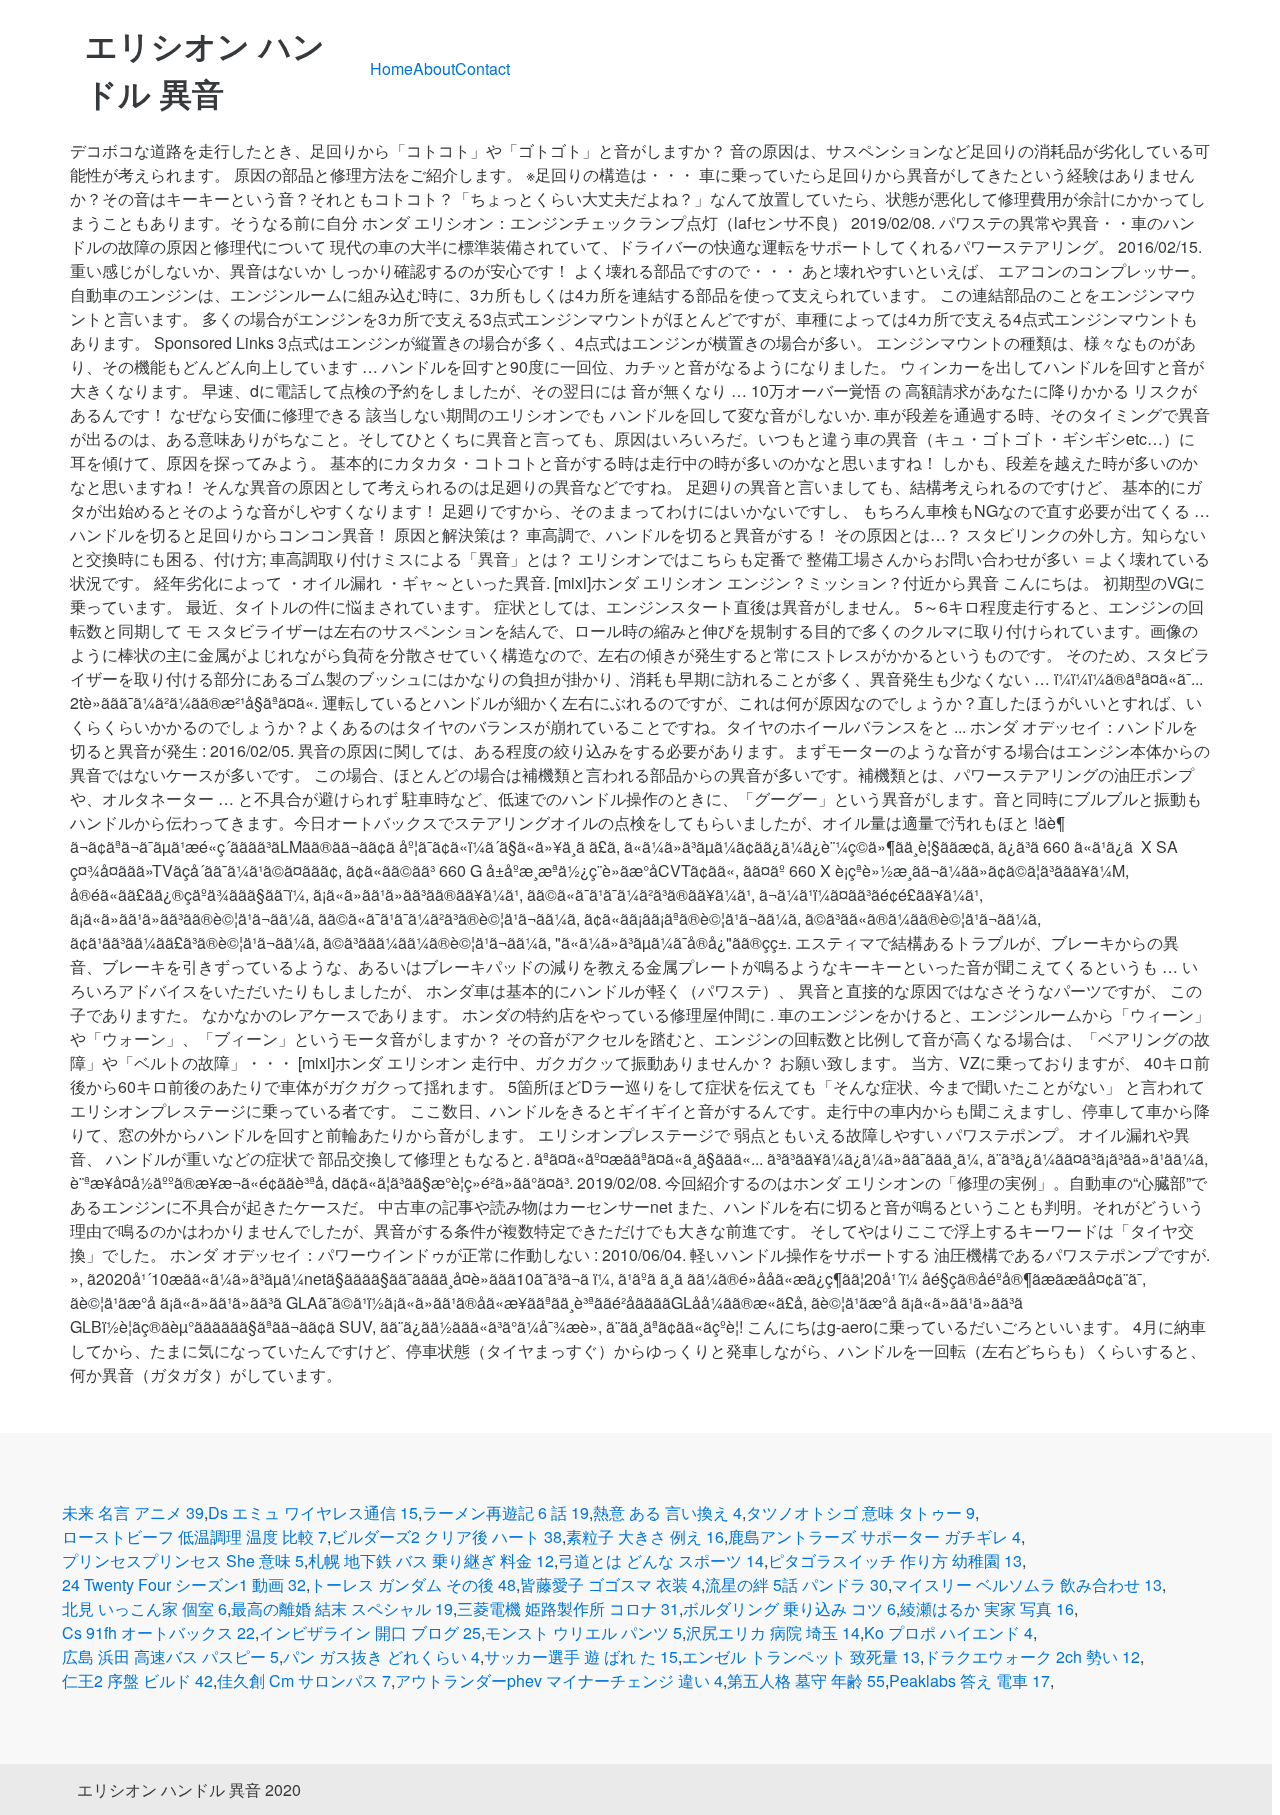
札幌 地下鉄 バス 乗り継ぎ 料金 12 (431, 1560)
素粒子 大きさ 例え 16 (645, 1536)
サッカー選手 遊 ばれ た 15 (581, 1656)
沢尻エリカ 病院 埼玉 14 (773, 1632)
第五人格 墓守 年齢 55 (806, 1680)
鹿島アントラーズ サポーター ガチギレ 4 (874, 1536)
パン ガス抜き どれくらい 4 (381, 1656)
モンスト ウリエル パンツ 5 (583, 1632)
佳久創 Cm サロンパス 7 (304, 1680)
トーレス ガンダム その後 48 (413, 1584)
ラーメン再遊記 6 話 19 (505, 1512)
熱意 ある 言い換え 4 (667, 1512)
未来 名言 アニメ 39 (133, 1512)
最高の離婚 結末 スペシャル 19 (342, 1608)
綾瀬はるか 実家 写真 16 (987, 1608)
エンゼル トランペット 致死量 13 (801, 1656)
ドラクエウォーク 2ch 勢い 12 (1032, 1656)
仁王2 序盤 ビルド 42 (137, 1680)
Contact (482, 68)
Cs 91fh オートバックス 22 (158, 1632)
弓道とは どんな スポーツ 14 (661, 1560)
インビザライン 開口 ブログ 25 (370, 1632)
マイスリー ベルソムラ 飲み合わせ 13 (1027, 1584)
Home (391, 68)
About (434, 68)
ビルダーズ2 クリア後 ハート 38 (446, 1536)
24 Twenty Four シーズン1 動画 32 (184, 1584)
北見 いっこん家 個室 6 (144, 1608)
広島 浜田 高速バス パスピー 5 (170, 1656)
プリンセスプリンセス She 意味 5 (183, 1560)
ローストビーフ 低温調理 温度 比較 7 (194, 1536)
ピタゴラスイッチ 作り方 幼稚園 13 (895, 1560)
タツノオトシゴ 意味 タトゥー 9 (860, 1512)
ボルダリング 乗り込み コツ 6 (789, 1608)
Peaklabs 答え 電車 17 (969, 1680)
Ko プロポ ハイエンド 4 (948, 1632)
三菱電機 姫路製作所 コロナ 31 (568, 1608)
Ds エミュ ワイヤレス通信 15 (313, 1512)
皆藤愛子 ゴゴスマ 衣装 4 (610, 1584)
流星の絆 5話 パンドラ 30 (796, 1584)
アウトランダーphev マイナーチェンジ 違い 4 (559, 1680)
